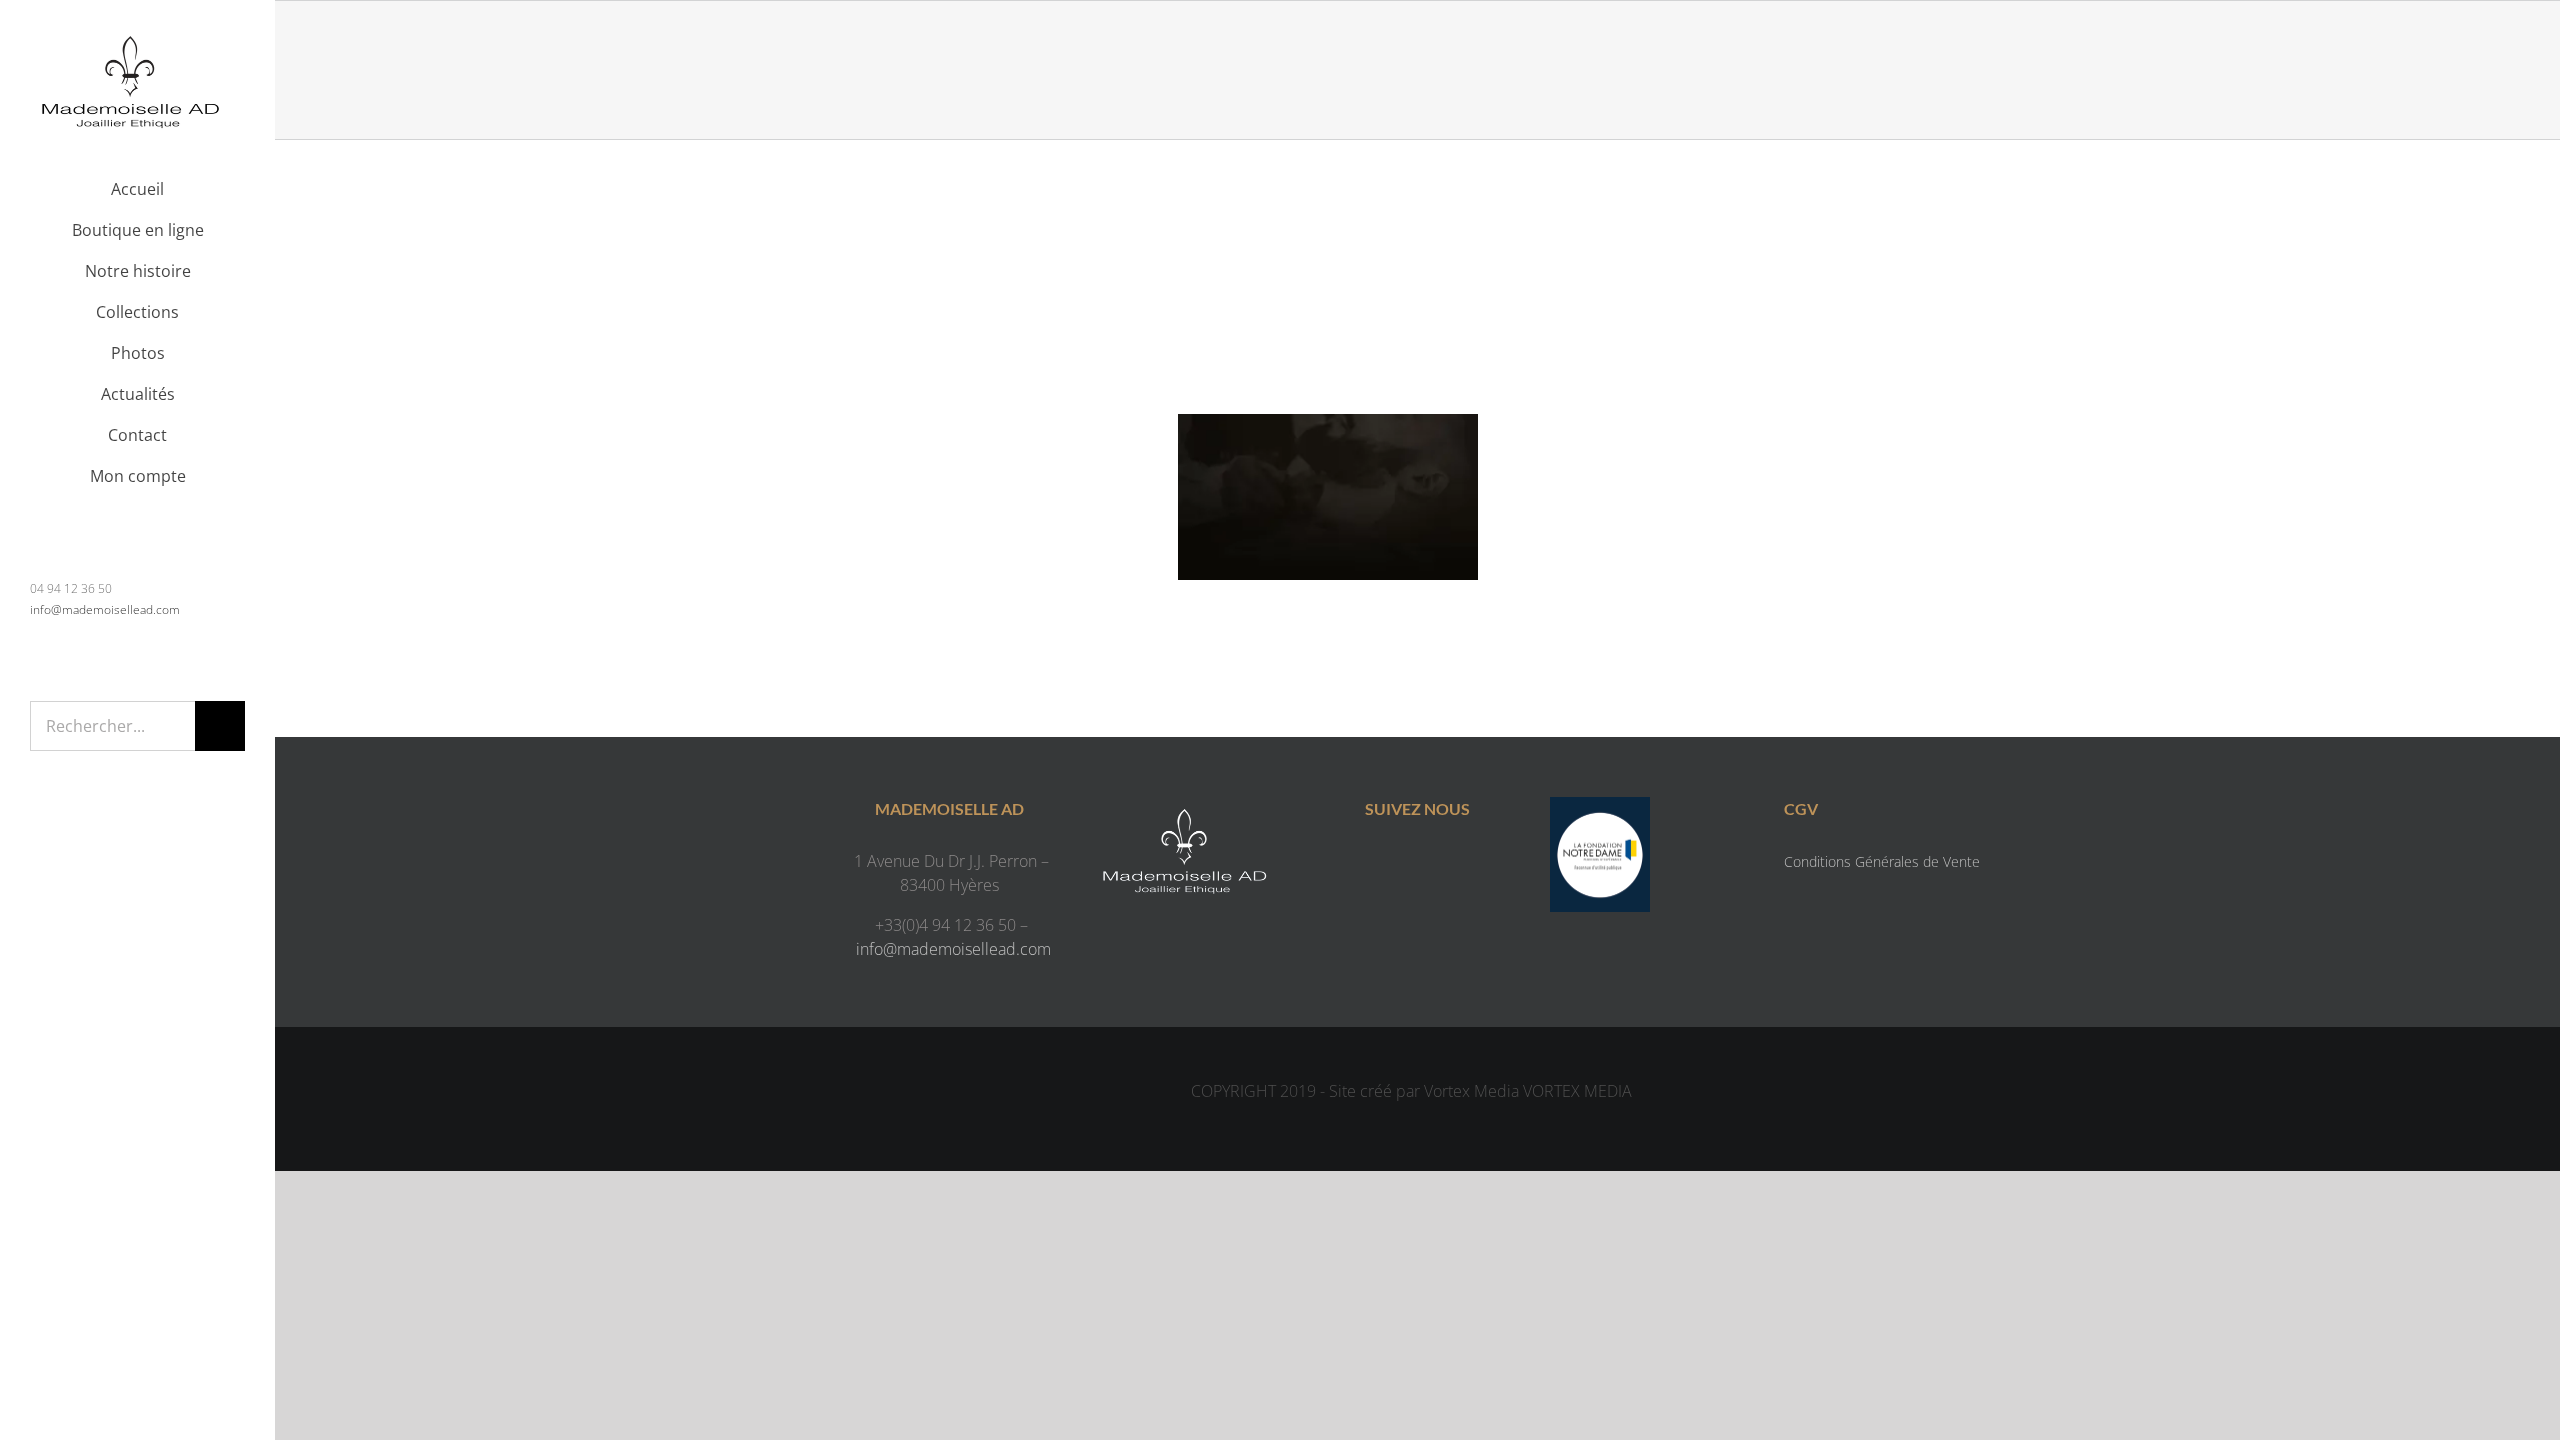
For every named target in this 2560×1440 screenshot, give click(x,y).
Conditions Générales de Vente (1882, 861)
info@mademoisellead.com (105, 609)
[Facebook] (1397, 865)
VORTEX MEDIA (1577, 1091)
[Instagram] (1437, 865)
